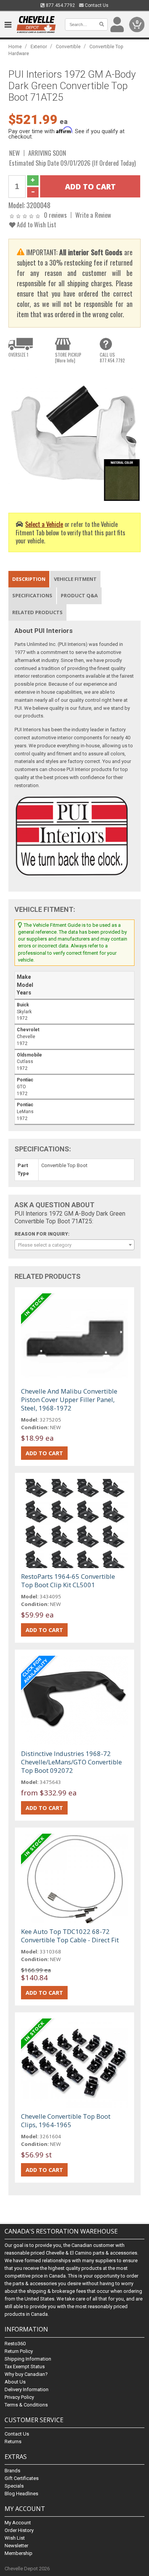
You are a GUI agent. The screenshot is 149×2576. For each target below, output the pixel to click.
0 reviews (55, 215)
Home (15, 46)
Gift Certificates (22, 2478)
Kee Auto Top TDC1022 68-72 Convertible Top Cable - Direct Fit (70, 1936)
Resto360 (15, 2344)
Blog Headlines (21, 2494)
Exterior (39, 46)
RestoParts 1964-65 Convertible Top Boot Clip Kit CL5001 (68, 1581)
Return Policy (19, 2351)
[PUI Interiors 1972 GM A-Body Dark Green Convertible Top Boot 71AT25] (75, 435)
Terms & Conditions (26, 2405)
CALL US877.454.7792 (112, 357)
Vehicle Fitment (75, 579)
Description (29, 579)
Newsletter (16, 2546)
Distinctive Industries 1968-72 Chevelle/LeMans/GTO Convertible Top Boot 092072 (71, 1762)
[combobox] (75, 1245)
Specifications (32, 595)
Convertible (68, 46)
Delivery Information (27, 2389)
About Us (15, 2382)
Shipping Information (28, 2359)
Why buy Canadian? (26, 2374)
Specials (14, 2486)
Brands (12, 2471)
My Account (18, 2523)
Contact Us (96, 5)
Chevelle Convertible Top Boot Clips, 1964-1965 (66, 2120)
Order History (19, 2530)
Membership (19, 2553)
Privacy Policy (19, 2397)
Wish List (15, 2538)
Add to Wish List (36, 224)
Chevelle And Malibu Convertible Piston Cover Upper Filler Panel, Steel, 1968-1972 (69, 1400)
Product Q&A (79, 595)
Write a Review (93, 215)
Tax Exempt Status (25, 2366)
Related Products (37, 612)
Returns (13, 2441)
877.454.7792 (60, 5)
